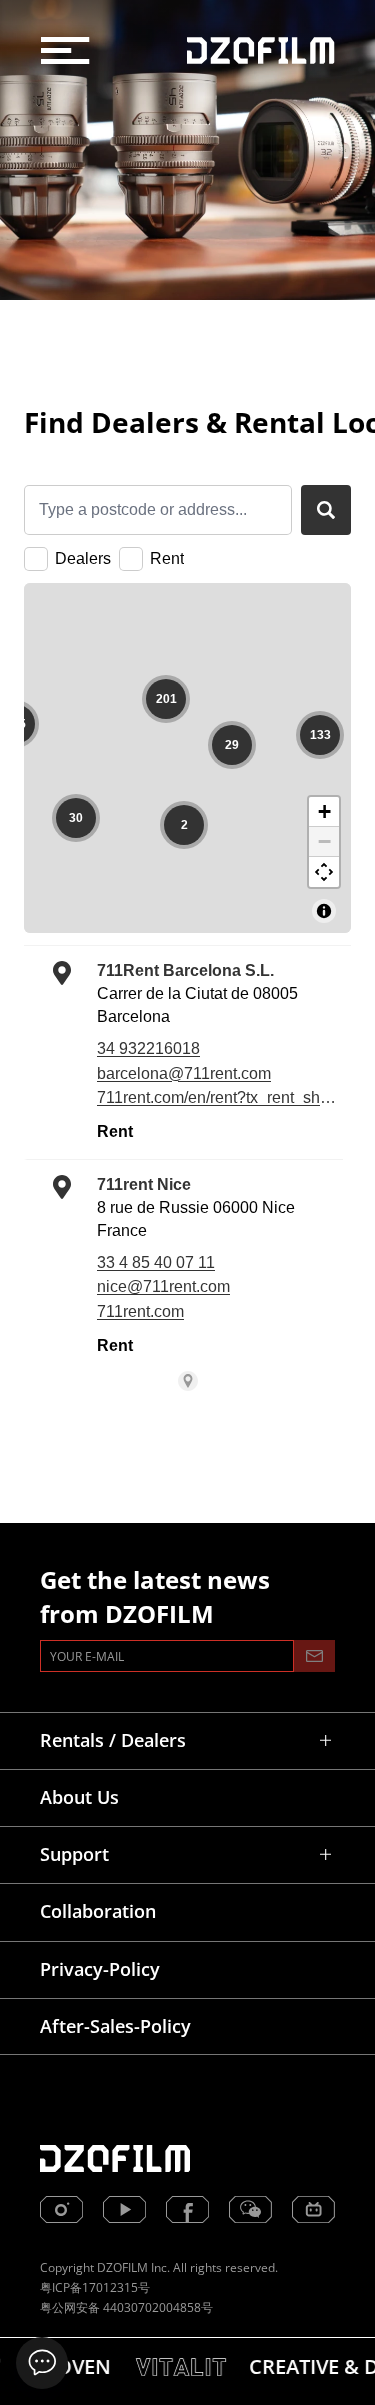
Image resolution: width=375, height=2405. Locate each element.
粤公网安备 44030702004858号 (126, 2307)
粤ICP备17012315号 (95, 2287)
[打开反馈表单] (42, 2363)
